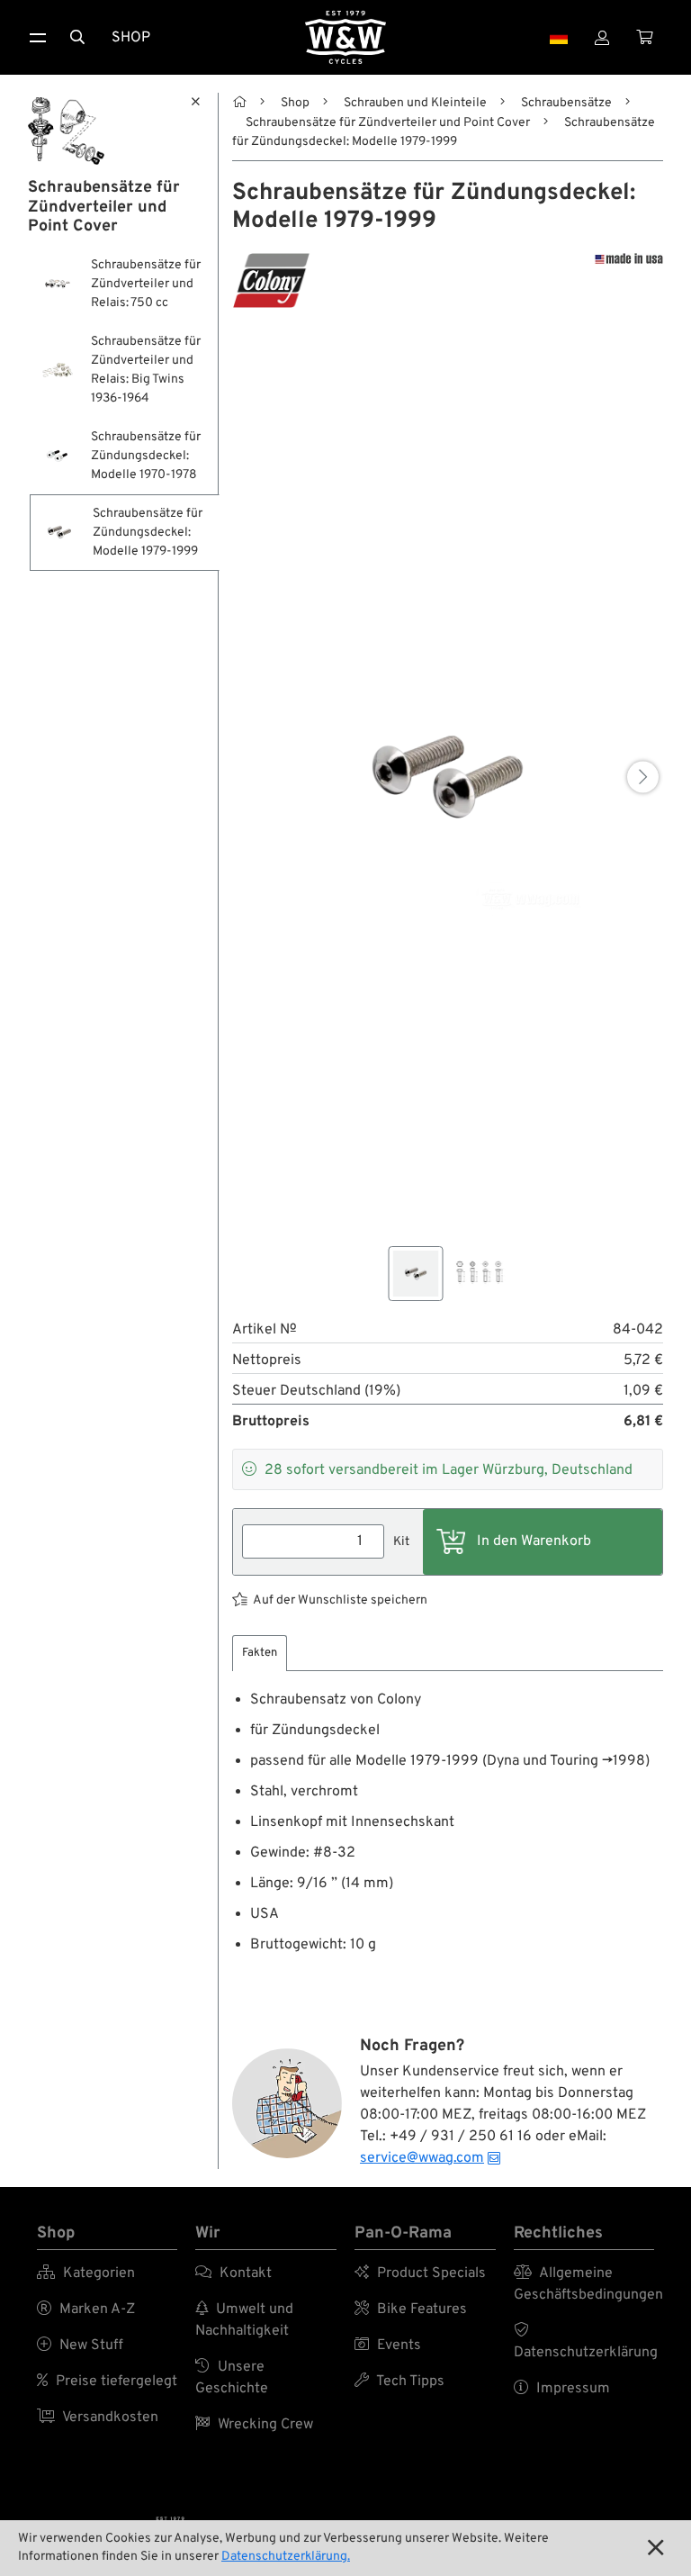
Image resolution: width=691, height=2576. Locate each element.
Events (388, 2346)
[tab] (260, 1654)
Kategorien (86, 2273)
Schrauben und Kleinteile (415, 103)
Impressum (562, 2389)
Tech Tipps (399, 2382)
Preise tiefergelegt (107, 2382)
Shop (131, 38)
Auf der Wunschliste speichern (340, 1600)
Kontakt (233, 2273)
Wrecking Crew (254, 2425)
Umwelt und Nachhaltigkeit (244, 2320)
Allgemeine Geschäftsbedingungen (584, 2284)
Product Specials (420, 2273)
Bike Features (411, 2309)
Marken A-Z (86, 2309)
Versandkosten (98, 2418)
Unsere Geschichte (232, 2378)
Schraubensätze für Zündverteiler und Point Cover (388, 123)
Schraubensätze (566, 103)
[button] (643, 777)
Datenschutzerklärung (584, 2342)
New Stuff (80, 2346)
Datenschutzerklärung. (286, 2557)
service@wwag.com (422, 2158)
